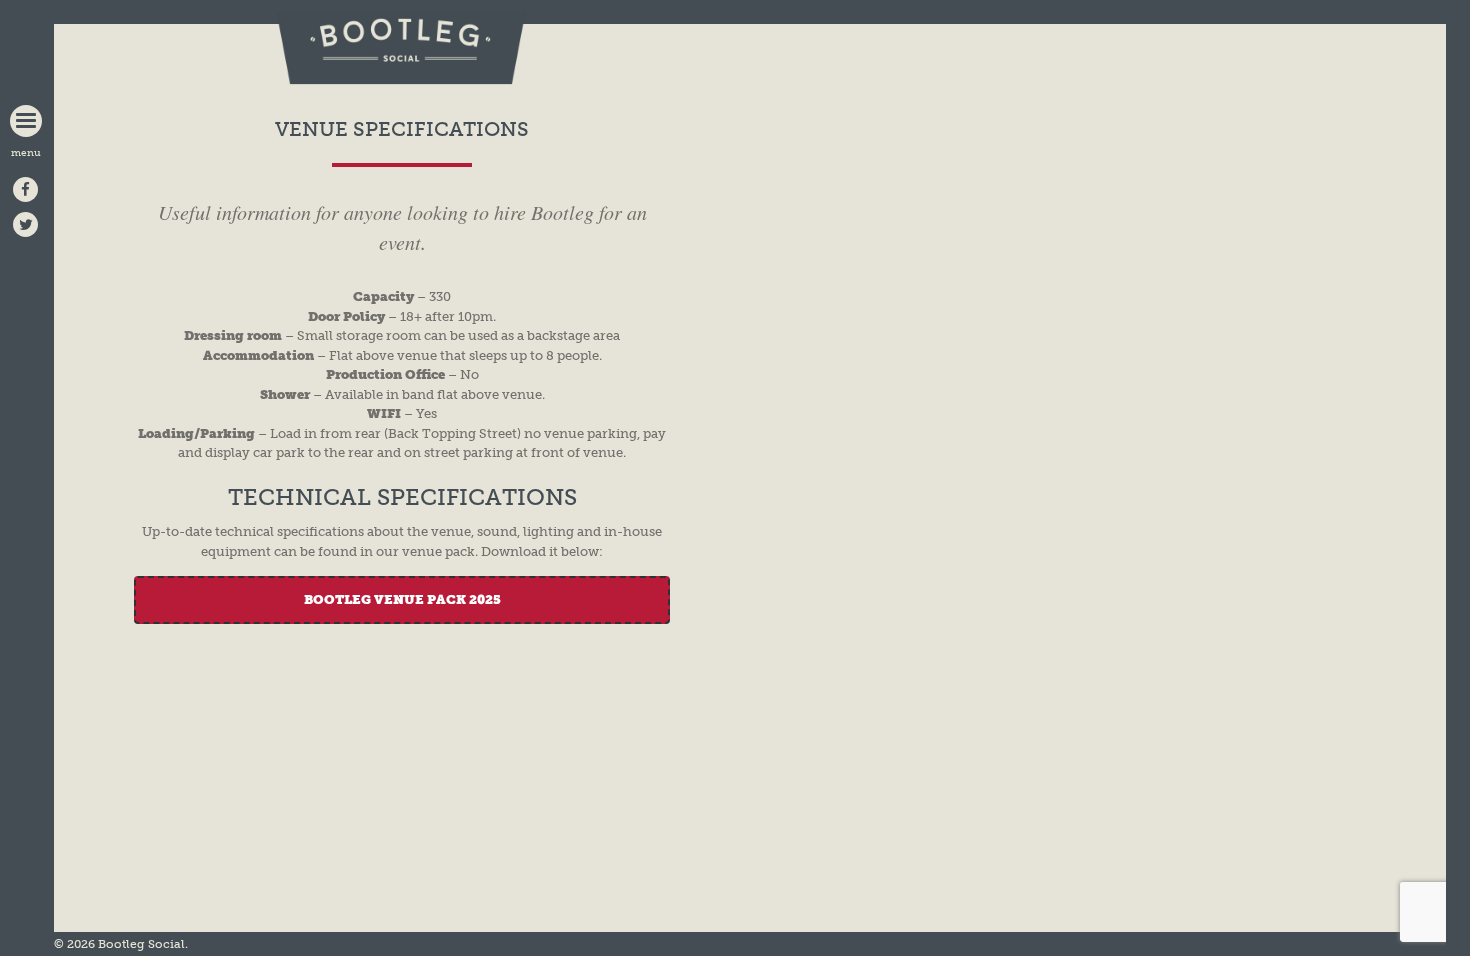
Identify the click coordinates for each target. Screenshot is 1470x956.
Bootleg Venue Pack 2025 (402, 599)
